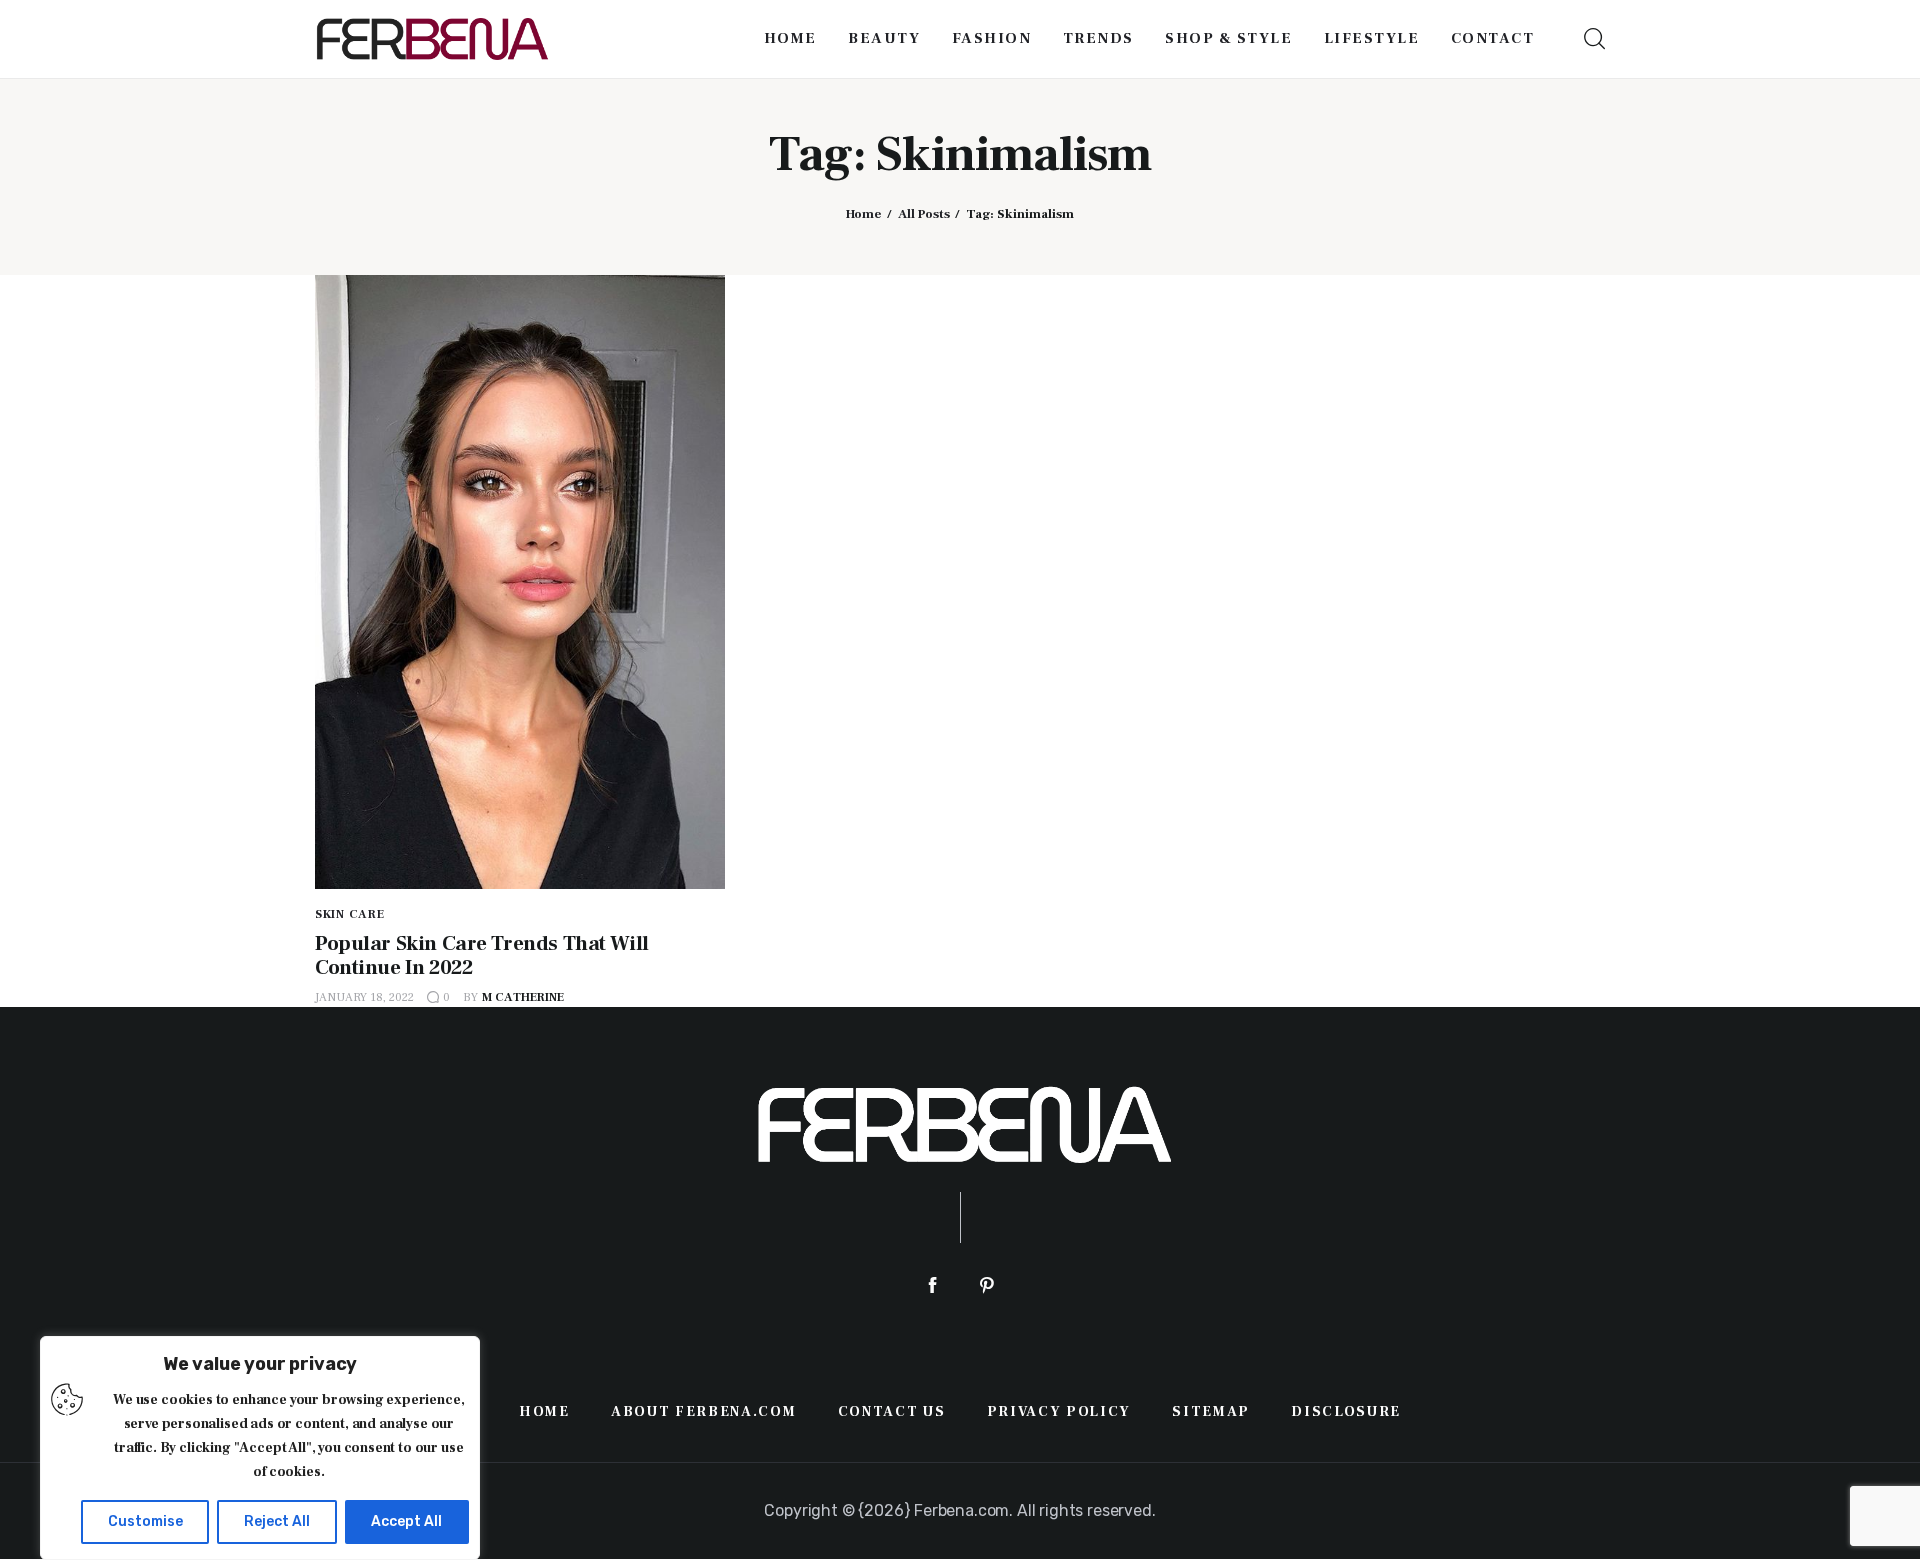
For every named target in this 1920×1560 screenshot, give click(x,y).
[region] (260, 1448)
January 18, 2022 (364, 997)
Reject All (277, 1521)
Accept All (406, 1521)
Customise (145, 1521)
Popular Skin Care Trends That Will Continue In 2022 (482, 955)
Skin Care (349, 914)
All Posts (924, 214)
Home (863, 214)
